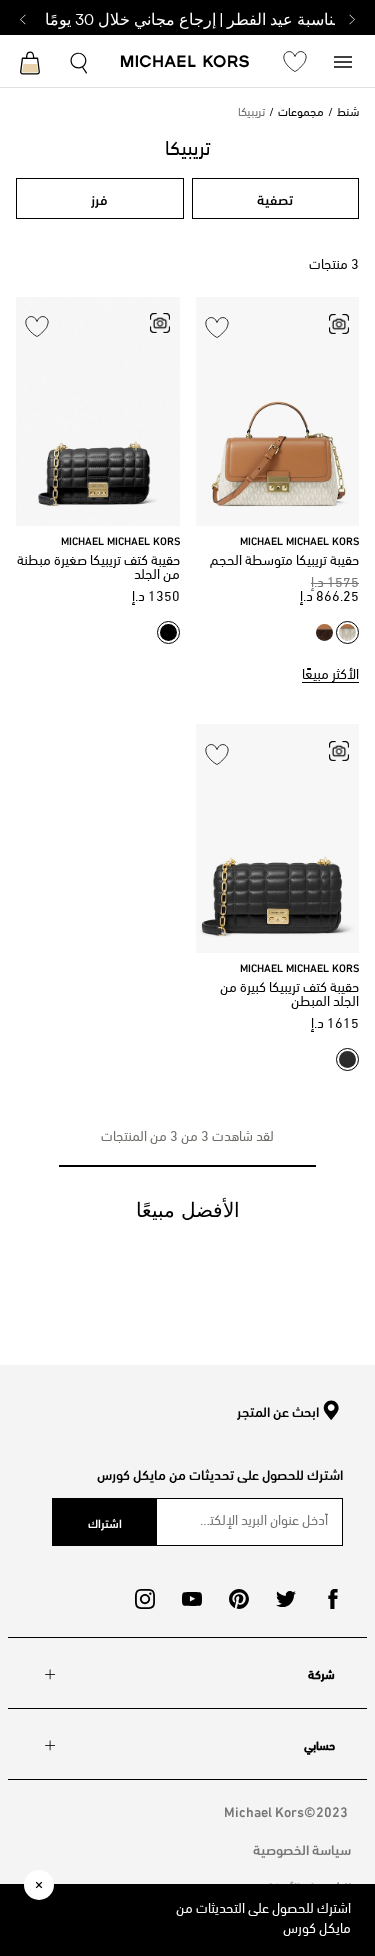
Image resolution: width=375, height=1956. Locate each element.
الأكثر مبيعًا (330, 675)
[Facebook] (333, 1599)
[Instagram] (145, 1599)
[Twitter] (286, 1599)
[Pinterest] (239, 1599)
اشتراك (105, 1522)
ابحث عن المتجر (278, 1412)
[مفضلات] (295, 61)
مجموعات (301, 113)
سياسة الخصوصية (302, 1848)
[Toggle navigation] (343, 60)
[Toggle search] (80, 60)
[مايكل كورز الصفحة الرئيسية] (185, 63)
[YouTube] (192, 1599)
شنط (348, 113)
